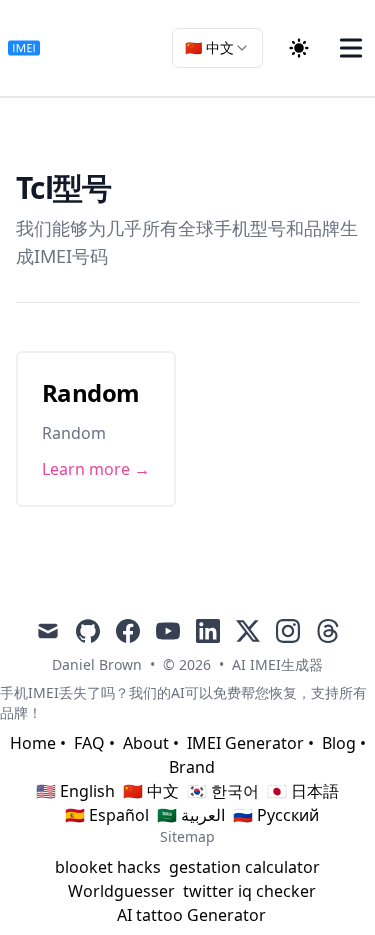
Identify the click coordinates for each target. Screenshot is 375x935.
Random (90, 392)
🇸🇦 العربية (191, 815)
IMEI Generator (245, 743)
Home (33, 743)
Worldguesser (121, 891)
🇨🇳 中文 (151, 791)
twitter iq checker (249, 891)
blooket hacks (108, 867)
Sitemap (187, 836)
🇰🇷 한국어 (223, 791)
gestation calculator (244, 867)
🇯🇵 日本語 (303, 791)
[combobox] (217, 48)
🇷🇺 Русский (276, 815)
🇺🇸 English (75, 791)
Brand (192, 767)
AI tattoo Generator (191, 915)
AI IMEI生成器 (277, 664)
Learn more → (96, 469)
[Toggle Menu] (351, 48)
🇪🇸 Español (107, 815)
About (146, 743)
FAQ (89, 743)
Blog (339, 743)
